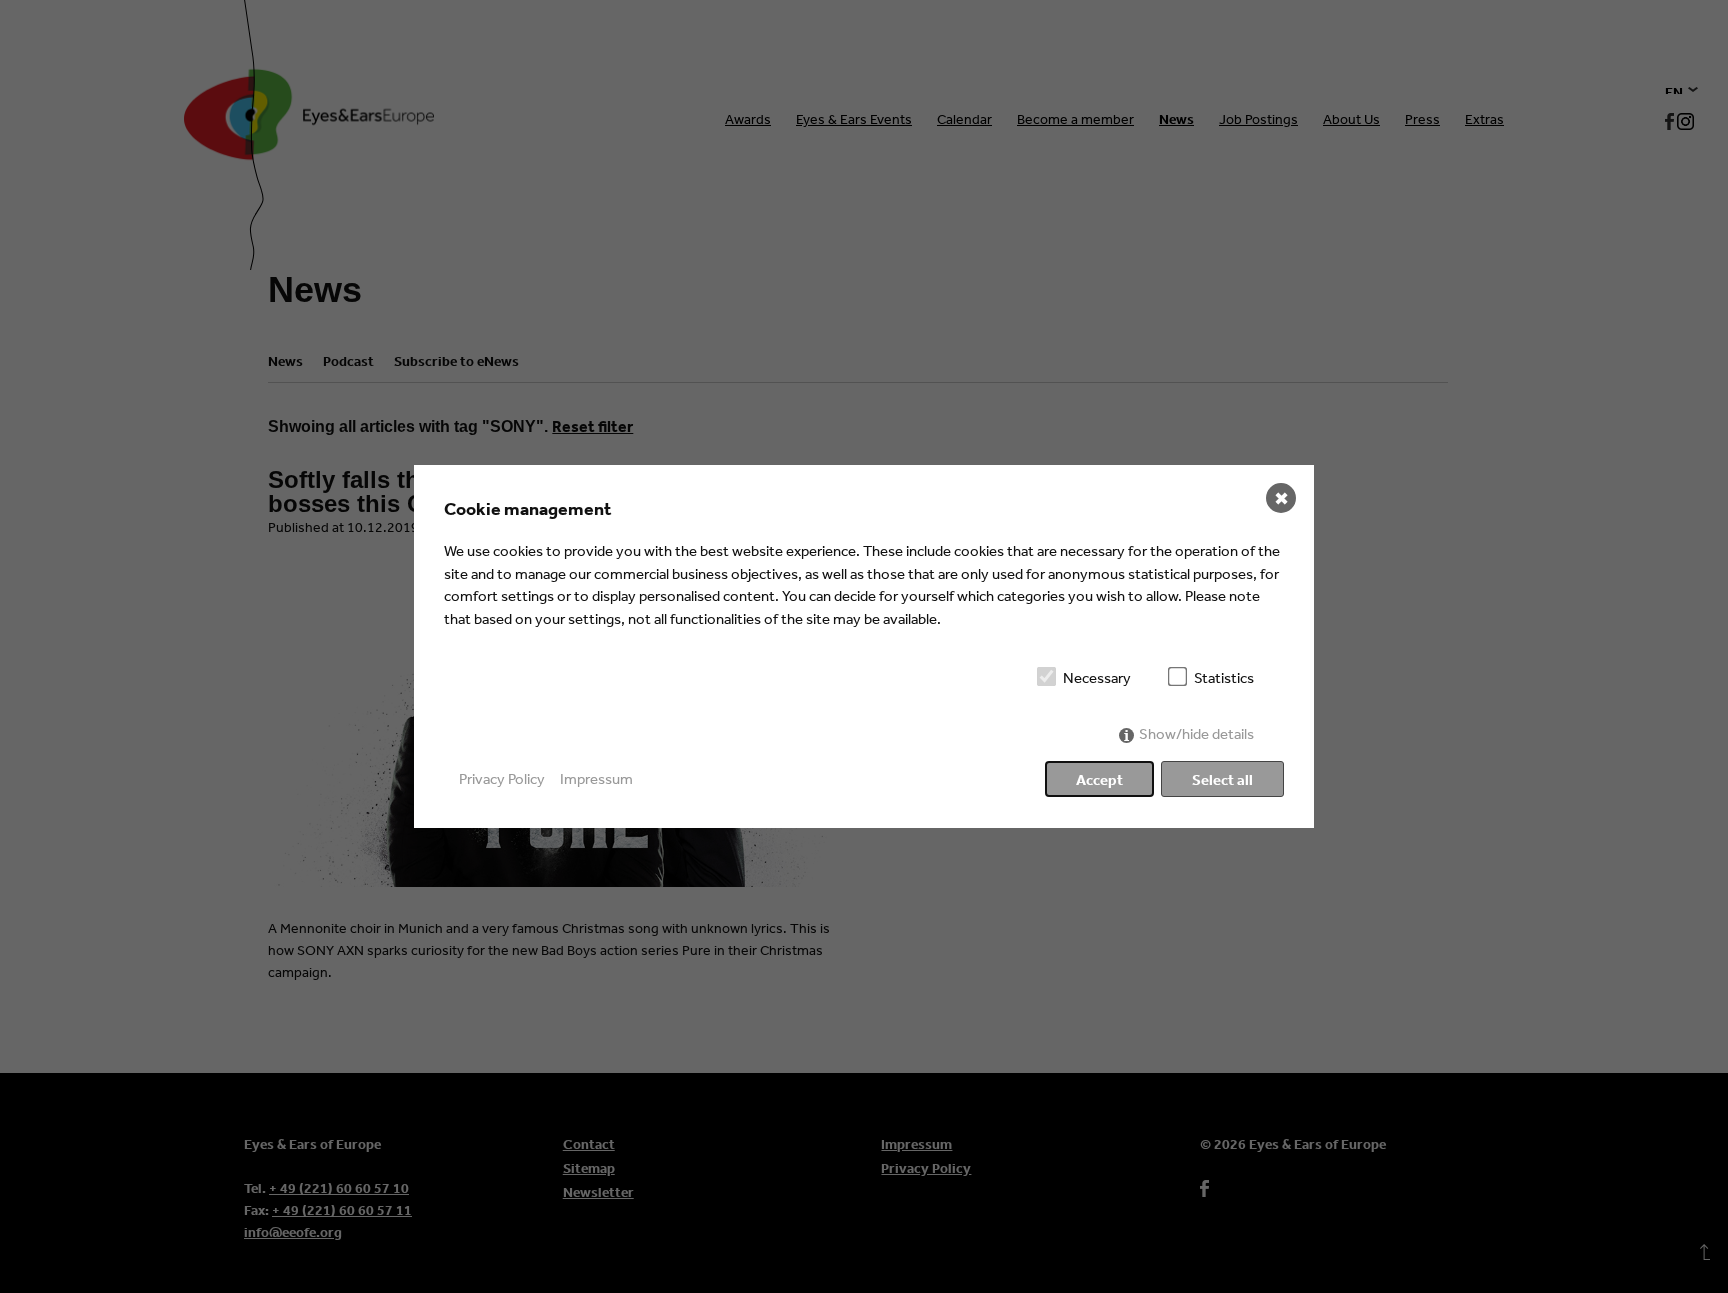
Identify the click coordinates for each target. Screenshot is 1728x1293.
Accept (1099, 779)
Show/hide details (1196, 733)
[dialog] (864, 646)
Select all (1222, 779)
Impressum (596, 778)
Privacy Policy (502, 778)
